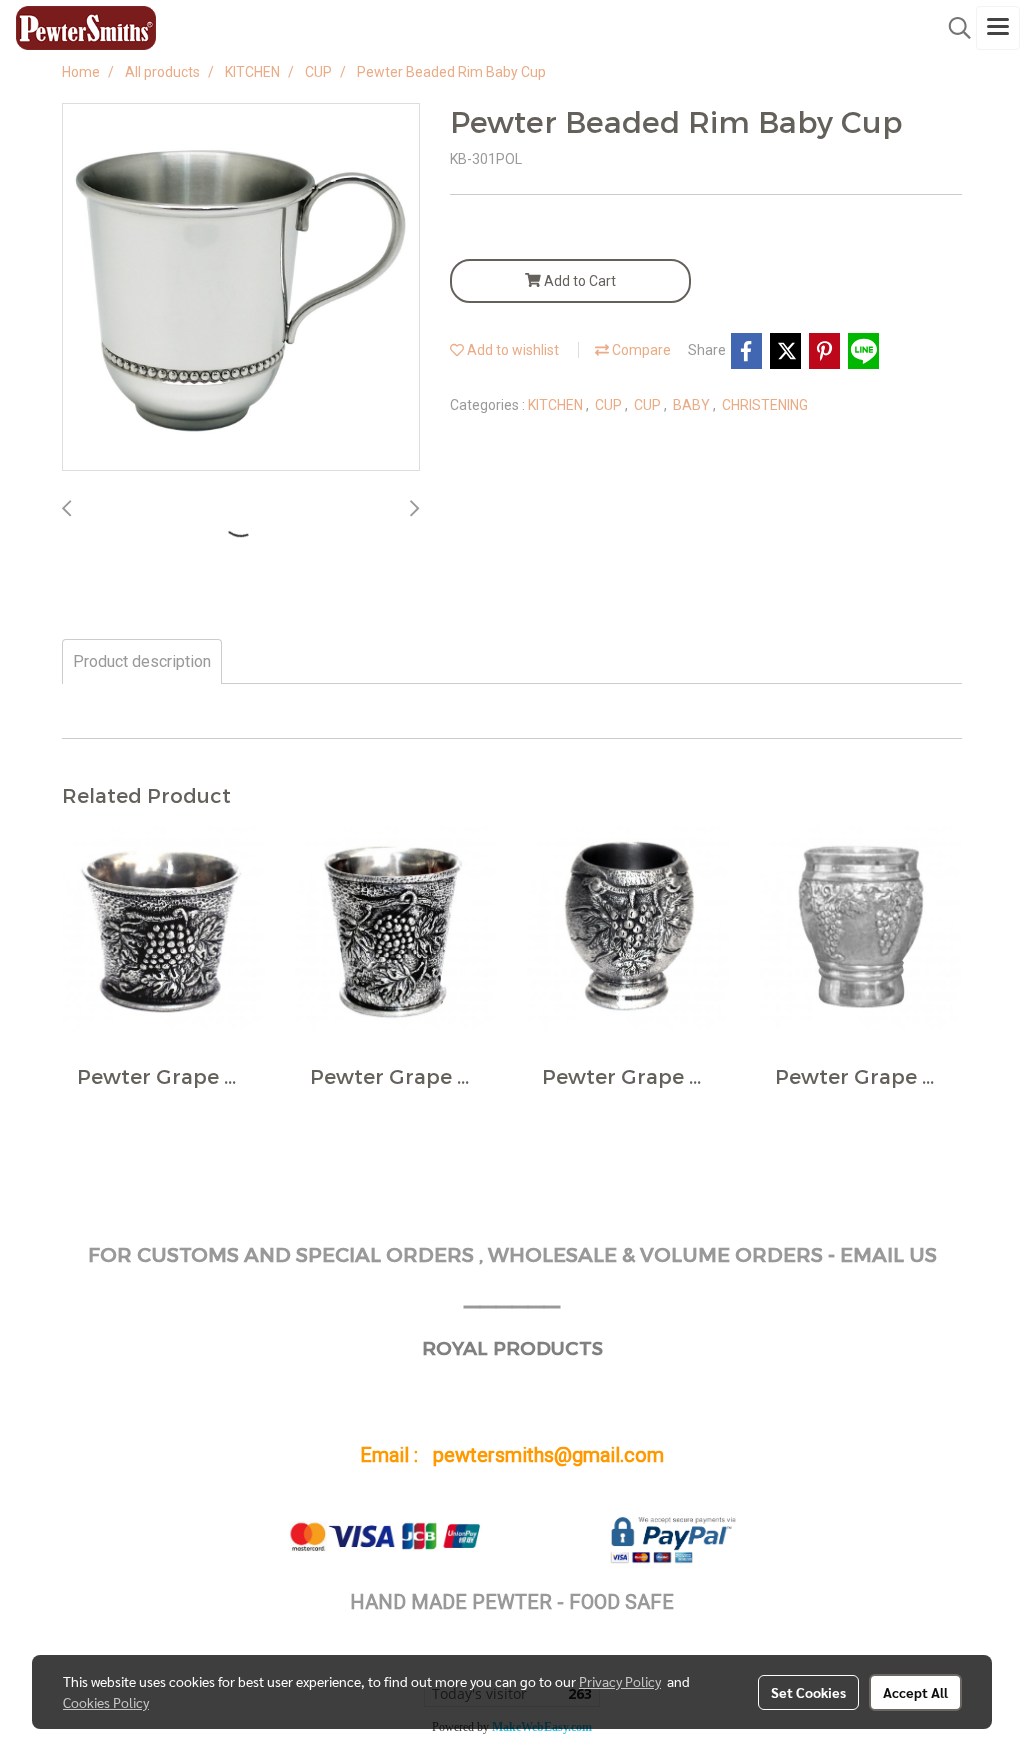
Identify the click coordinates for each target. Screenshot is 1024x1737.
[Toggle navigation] (998, 28)
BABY (693, 405)
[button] (953, 28)
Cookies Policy (106, 1702)
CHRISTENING (765, 405)
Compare (640, 350)
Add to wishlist (511, 350)
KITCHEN (557, 405)
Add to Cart (578, 281)
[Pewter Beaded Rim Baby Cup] (241, 288)
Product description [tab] (142, 661)
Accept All (915, 1692)
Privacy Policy (620, 1681)
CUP (610, 405)
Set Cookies (808, 1692)
